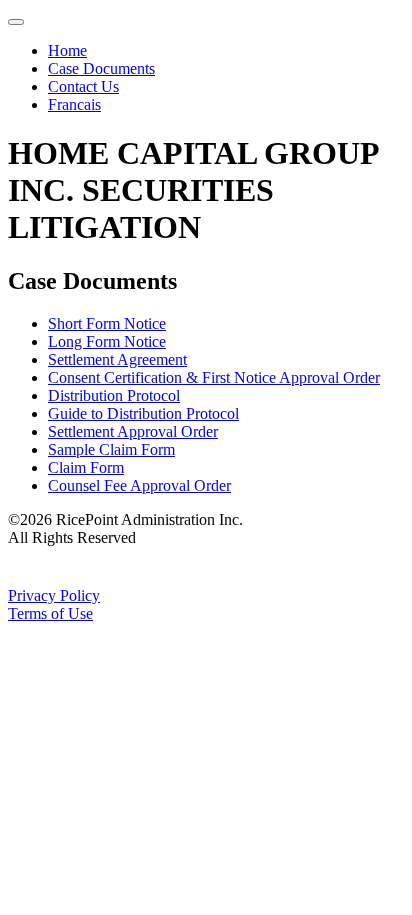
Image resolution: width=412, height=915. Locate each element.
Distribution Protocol (114, 395)
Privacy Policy (54, 595)
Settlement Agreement (117, 359)
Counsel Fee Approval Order (139, 485)
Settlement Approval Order (133, 431)
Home (67, 50)
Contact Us (83, 86)
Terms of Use (50, 613)
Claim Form (86, 467)
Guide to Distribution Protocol (143, 413)
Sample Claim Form (111, 449)
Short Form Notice (107, 323)
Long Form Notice (107, 341)
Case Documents (101, 68)
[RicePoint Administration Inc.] (136, 577)
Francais (74, 104)
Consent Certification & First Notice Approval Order (214, 377)
